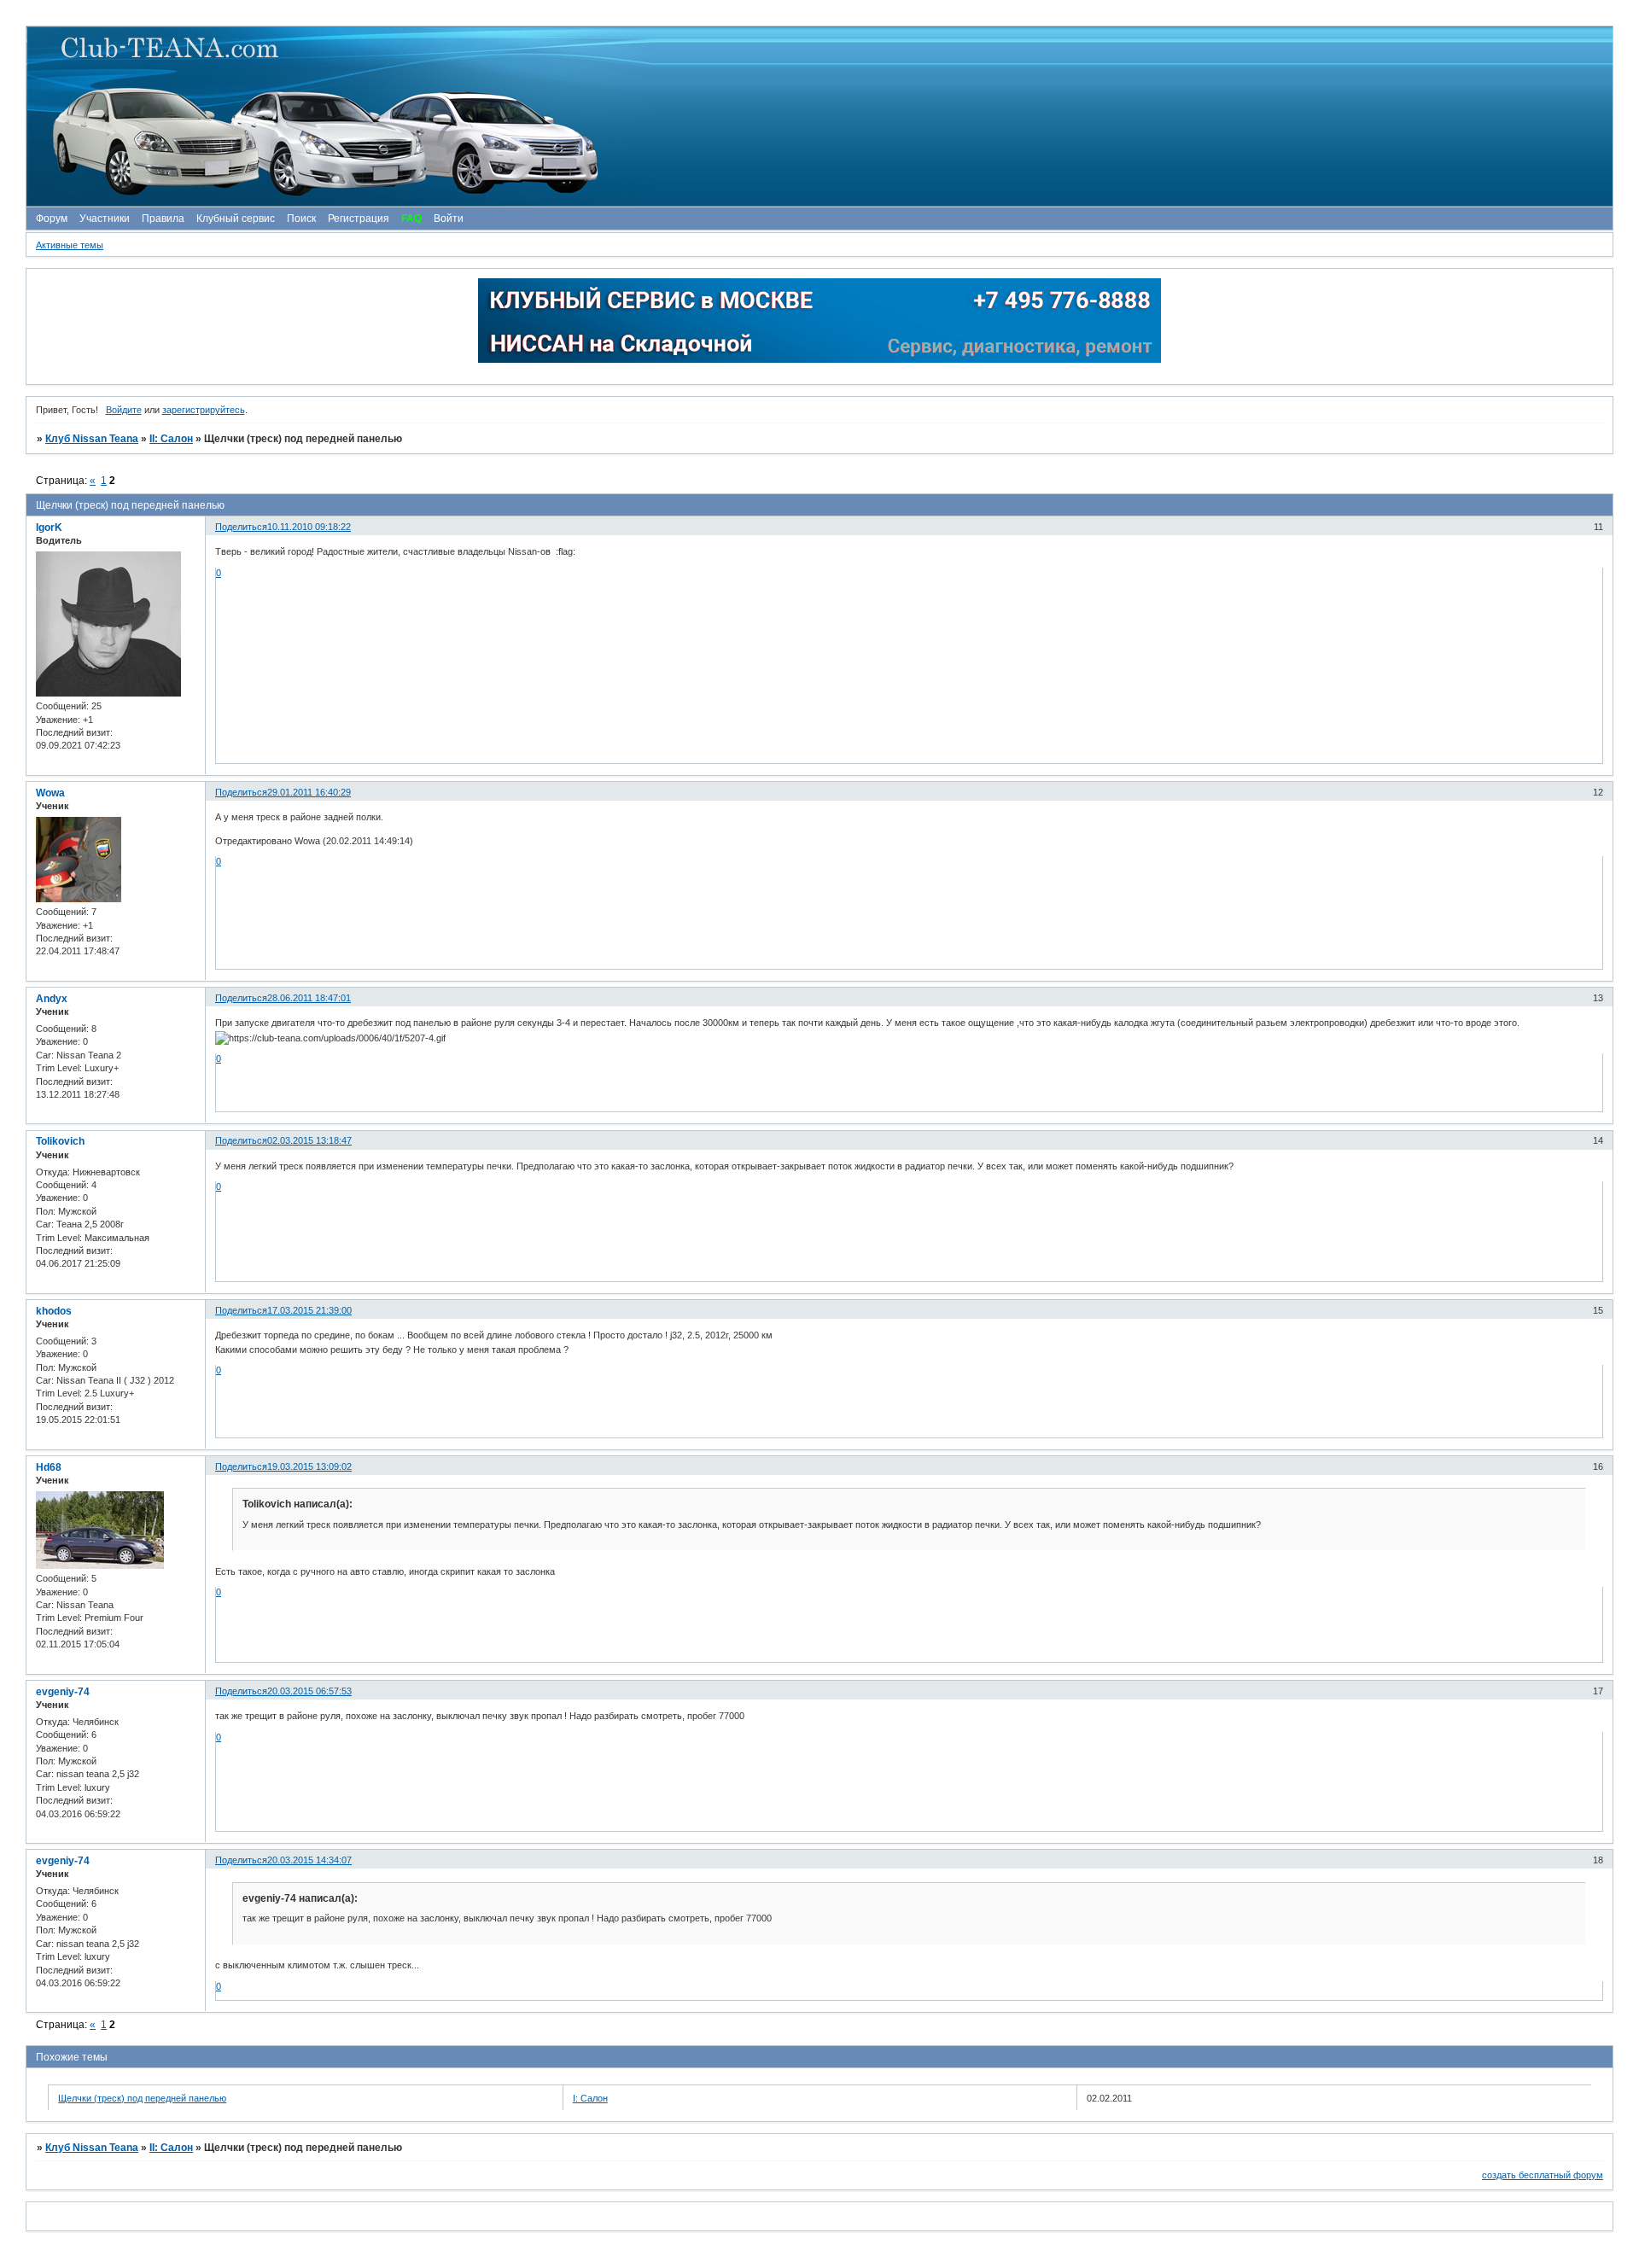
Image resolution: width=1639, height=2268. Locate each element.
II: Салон (171, 439)
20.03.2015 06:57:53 (309, 1691)
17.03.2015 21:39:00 (309, 1310)
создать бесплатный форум (1543, 2175)
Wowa (50, 793)
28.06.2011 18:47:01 (309, 998)
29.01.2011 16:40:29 (309, 792)
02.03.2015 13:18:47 (309, 1140)
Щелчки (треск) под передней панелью (142, 2098)
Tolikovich (60, 1141)
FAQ (411, 219)
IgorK (49, 528)
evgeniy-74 (63, 1692)
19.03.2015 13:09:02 (309, 1466)
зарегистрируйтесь (204, 410)
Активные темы (70, 245)
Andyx (52, 999)
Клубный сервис (236, 219)
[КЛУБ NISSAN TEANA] (819, 117)
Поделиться (241, 527)
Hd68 (49, 1467)
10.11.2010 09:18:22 (309, 527)
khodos (54, 1311)
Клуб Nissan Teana (92, 439)
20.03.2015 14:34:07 (309, 1860)
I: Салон (590, 2098)
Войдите (124, 410)
